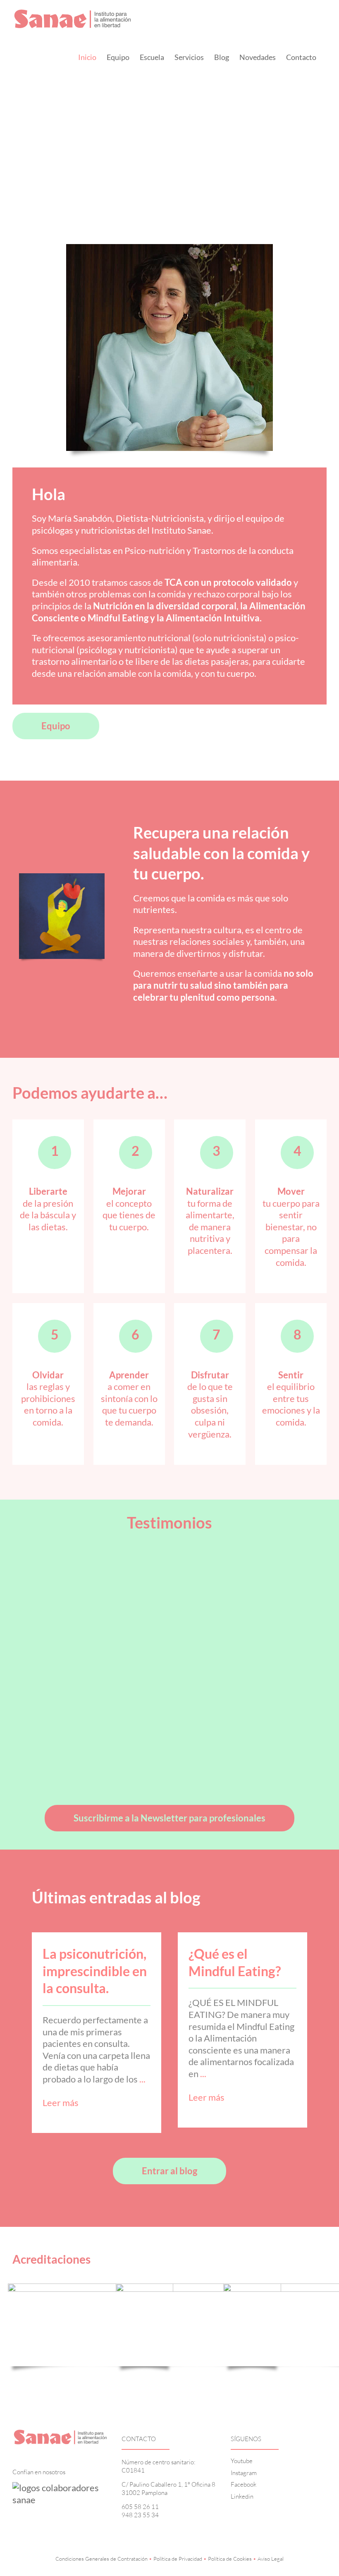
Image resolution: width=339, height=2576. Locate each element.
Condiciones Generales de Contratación (101, 2559)
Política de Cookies (230, 2559)
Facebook (244, 2484)
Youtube (242, 2461)
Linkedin (242, 2496)
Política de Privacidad (178, 2559)
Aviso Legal (271, 2559)
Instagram (244, 2473)
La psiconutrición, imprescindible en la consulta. (95, 1971)
